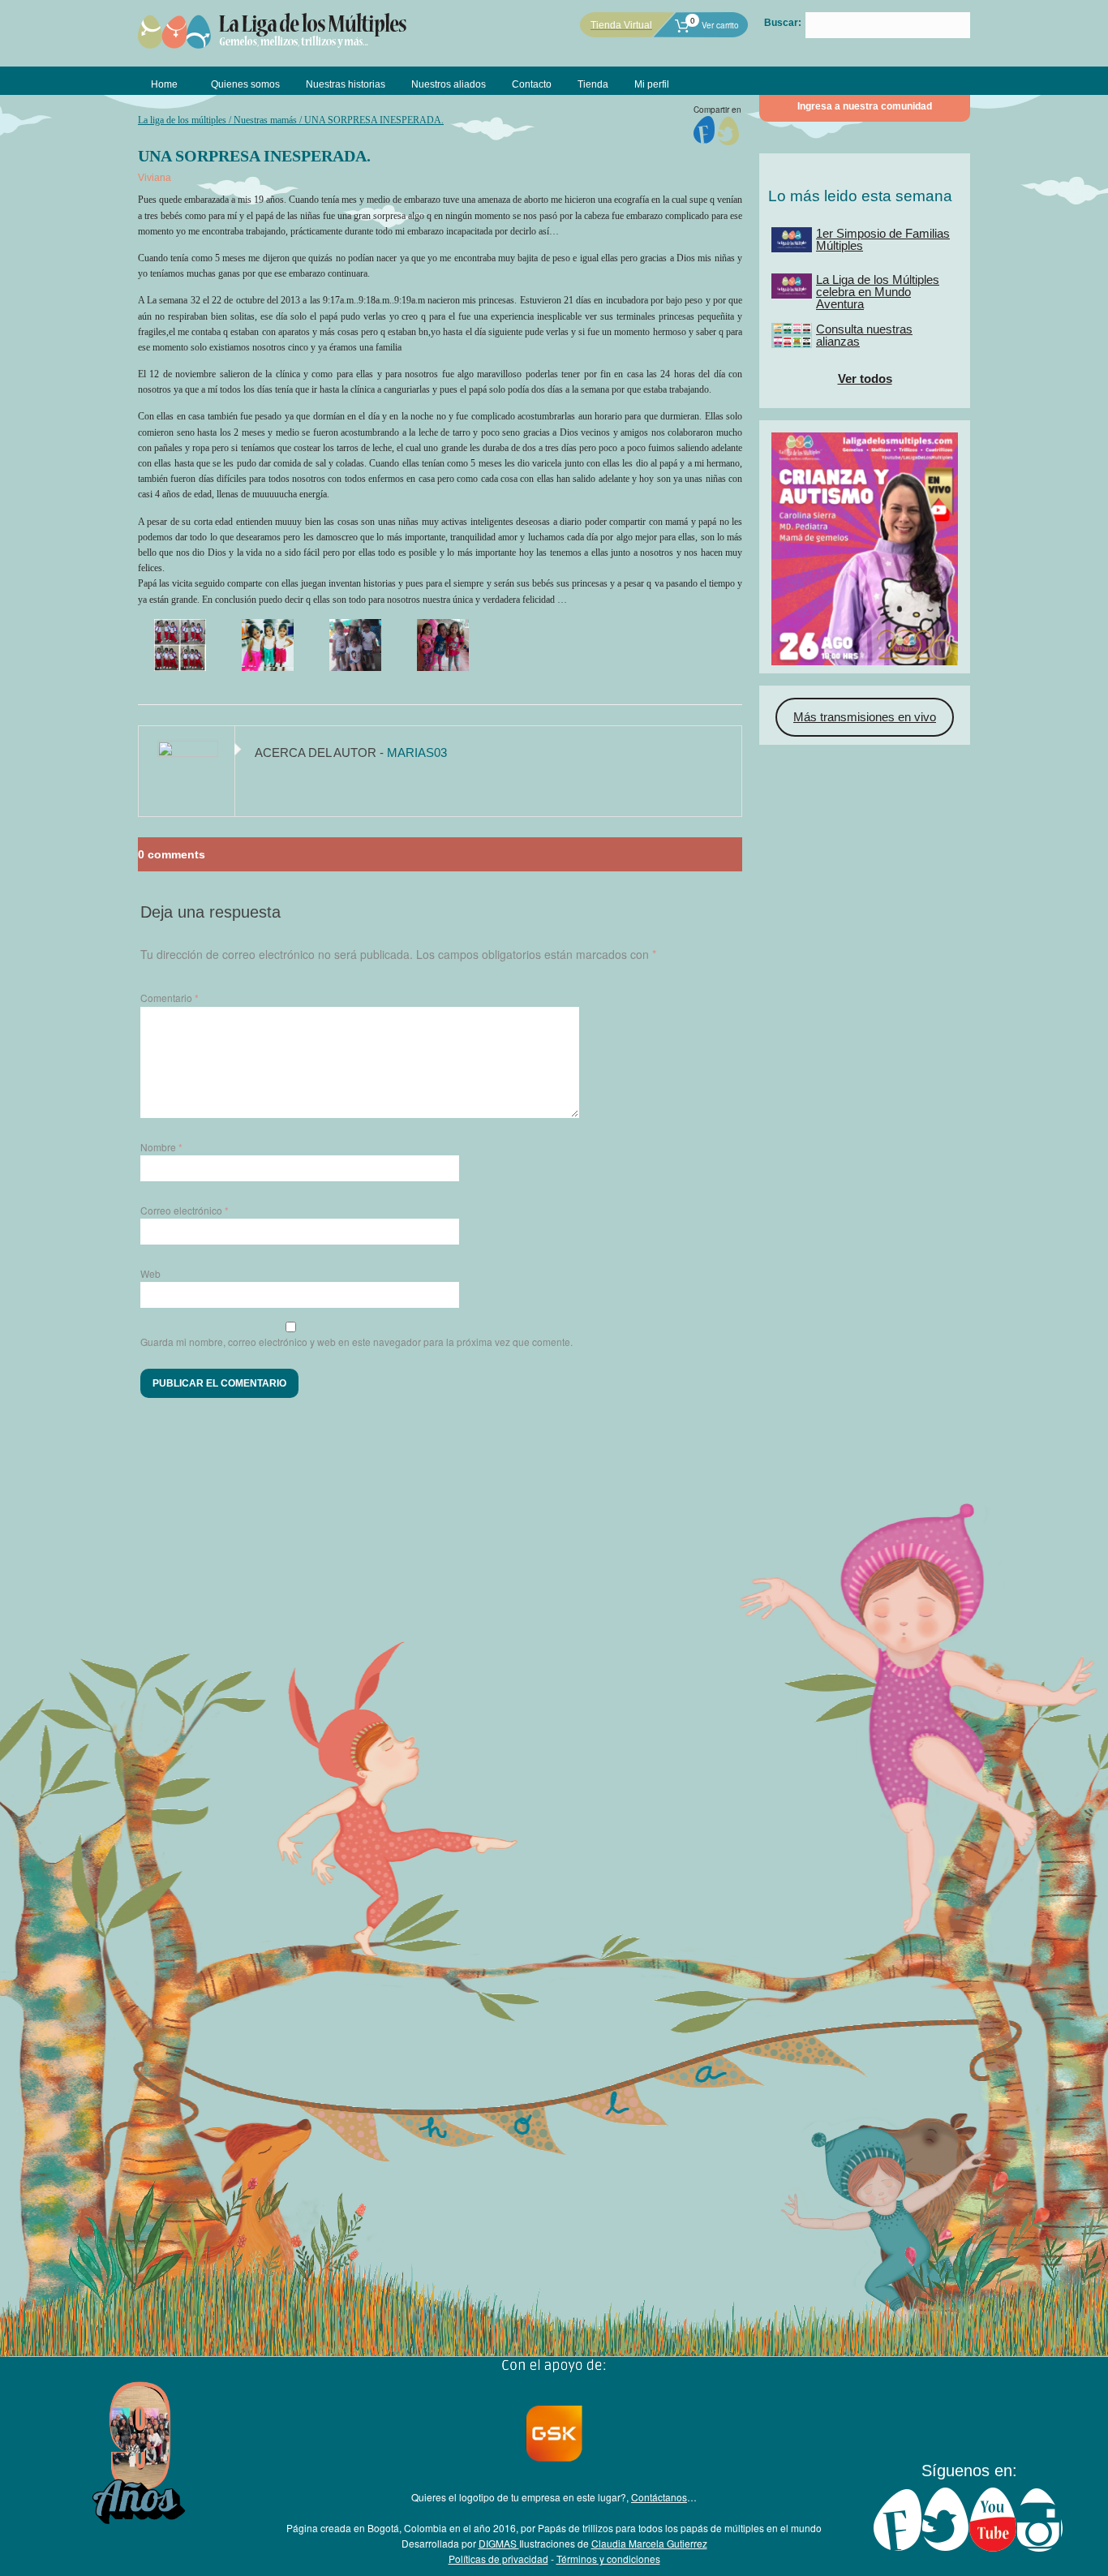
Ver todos (865, 378)
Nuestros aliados (449, 84)
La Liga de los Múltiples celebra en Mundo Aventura (878, 292)
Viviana (155, 178)
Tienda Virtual (621, 25)
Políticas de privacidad (498, 2559)
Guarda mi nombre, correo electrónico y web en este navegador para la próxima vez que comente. (356, 1342)
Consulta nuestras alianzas (864, 335)
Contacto (532, 84)
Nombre (161, 1147)
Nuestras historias (346, 84)
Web (150, 1273)
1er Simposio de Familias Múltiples (883, 239)
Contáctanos (659, 2497)
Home (164, 84)
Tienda (593, 84)
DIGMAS (499, 2543)
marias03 (417, 753)
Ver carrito (714, 25)
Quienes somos (245, 84)
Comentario (170, 998)
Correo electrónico (185, 1210)
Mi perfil (652, 84)
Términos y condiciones (608, 2559)
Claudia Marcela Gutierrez (649, 2543)
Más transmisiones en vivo (865, 717)
